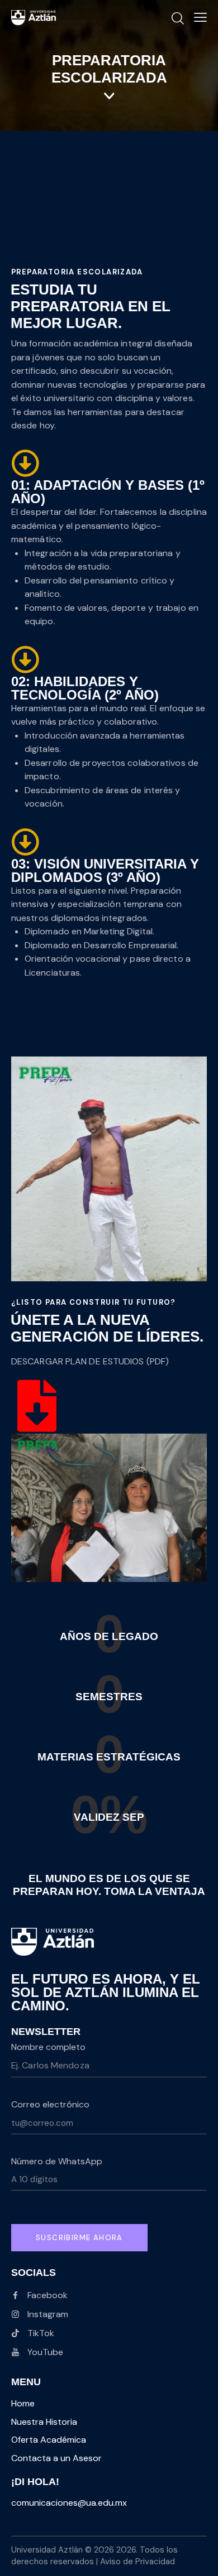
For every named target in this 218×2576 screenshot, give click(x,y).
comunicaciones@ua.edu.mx (69, 2503)
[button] (200, 17)
